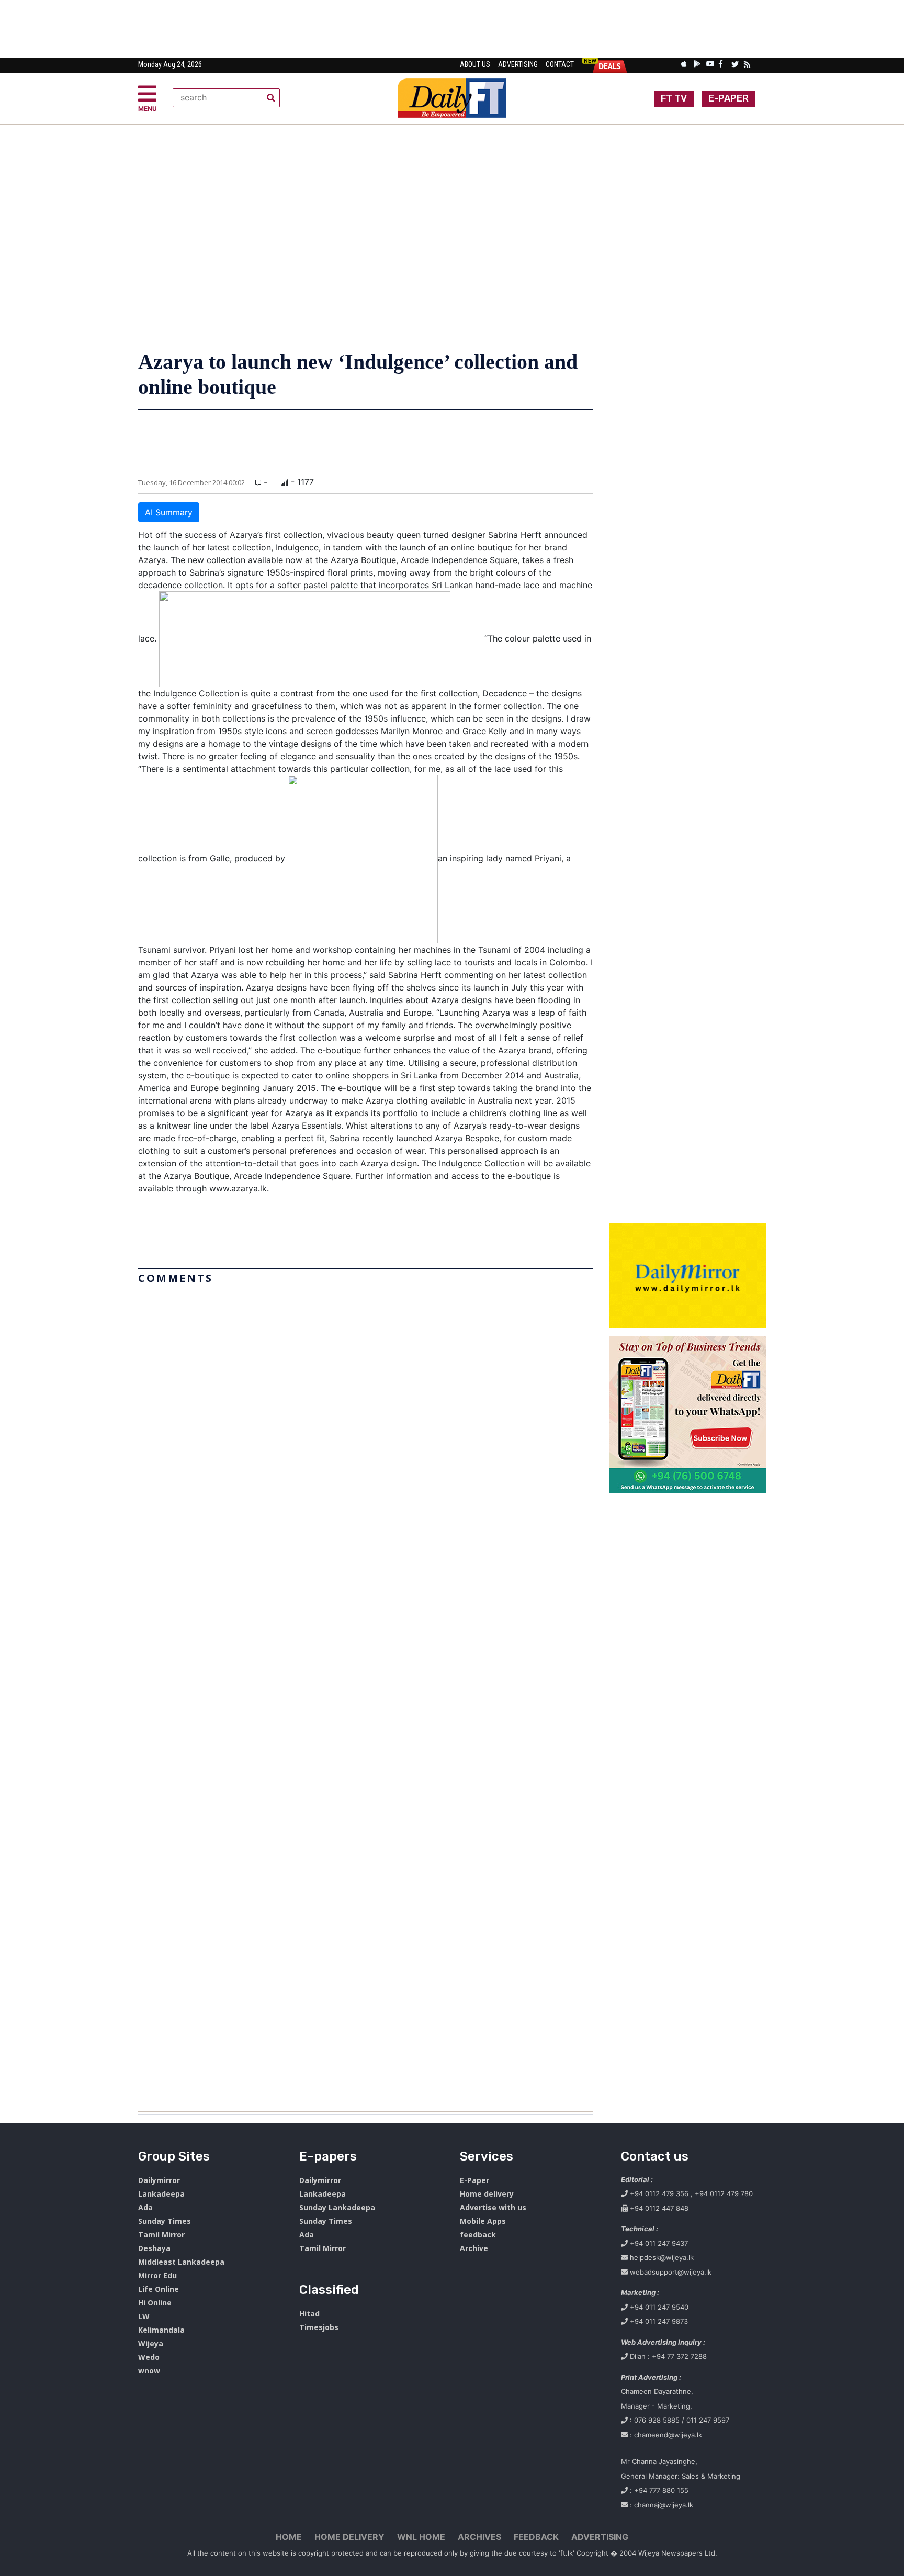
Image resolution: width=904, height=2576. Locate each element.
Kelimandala (161, 2330)
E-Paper (474, 2180)
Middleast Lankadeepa (181, 2262)
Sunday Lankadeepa (337, 2207)
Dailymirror (159, 2180)
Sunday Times (165, 2221)
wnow (149, 2371)
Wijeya (151, 2343)
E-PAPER (728, 98)
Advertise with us (493, 2207)
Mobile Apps (483, 2221)
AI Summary (169, 512)
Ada (145, 2207)
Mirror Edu (157, 2275)
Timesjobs (319, 2327)
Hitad (309, 2314)
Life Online (159, 2289)
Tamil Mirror (161, 2235)
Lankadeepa (161, 2194)
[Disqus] (366, 1694)
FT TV (674, 98)
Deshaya (154, 2248)
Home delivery (487, 2194)
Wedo (149, 2357)
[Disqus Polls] (366, 1420)
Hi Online (155, 2303)
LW (144, 2316)
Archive (474, 2248)
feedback (478, 2235)
